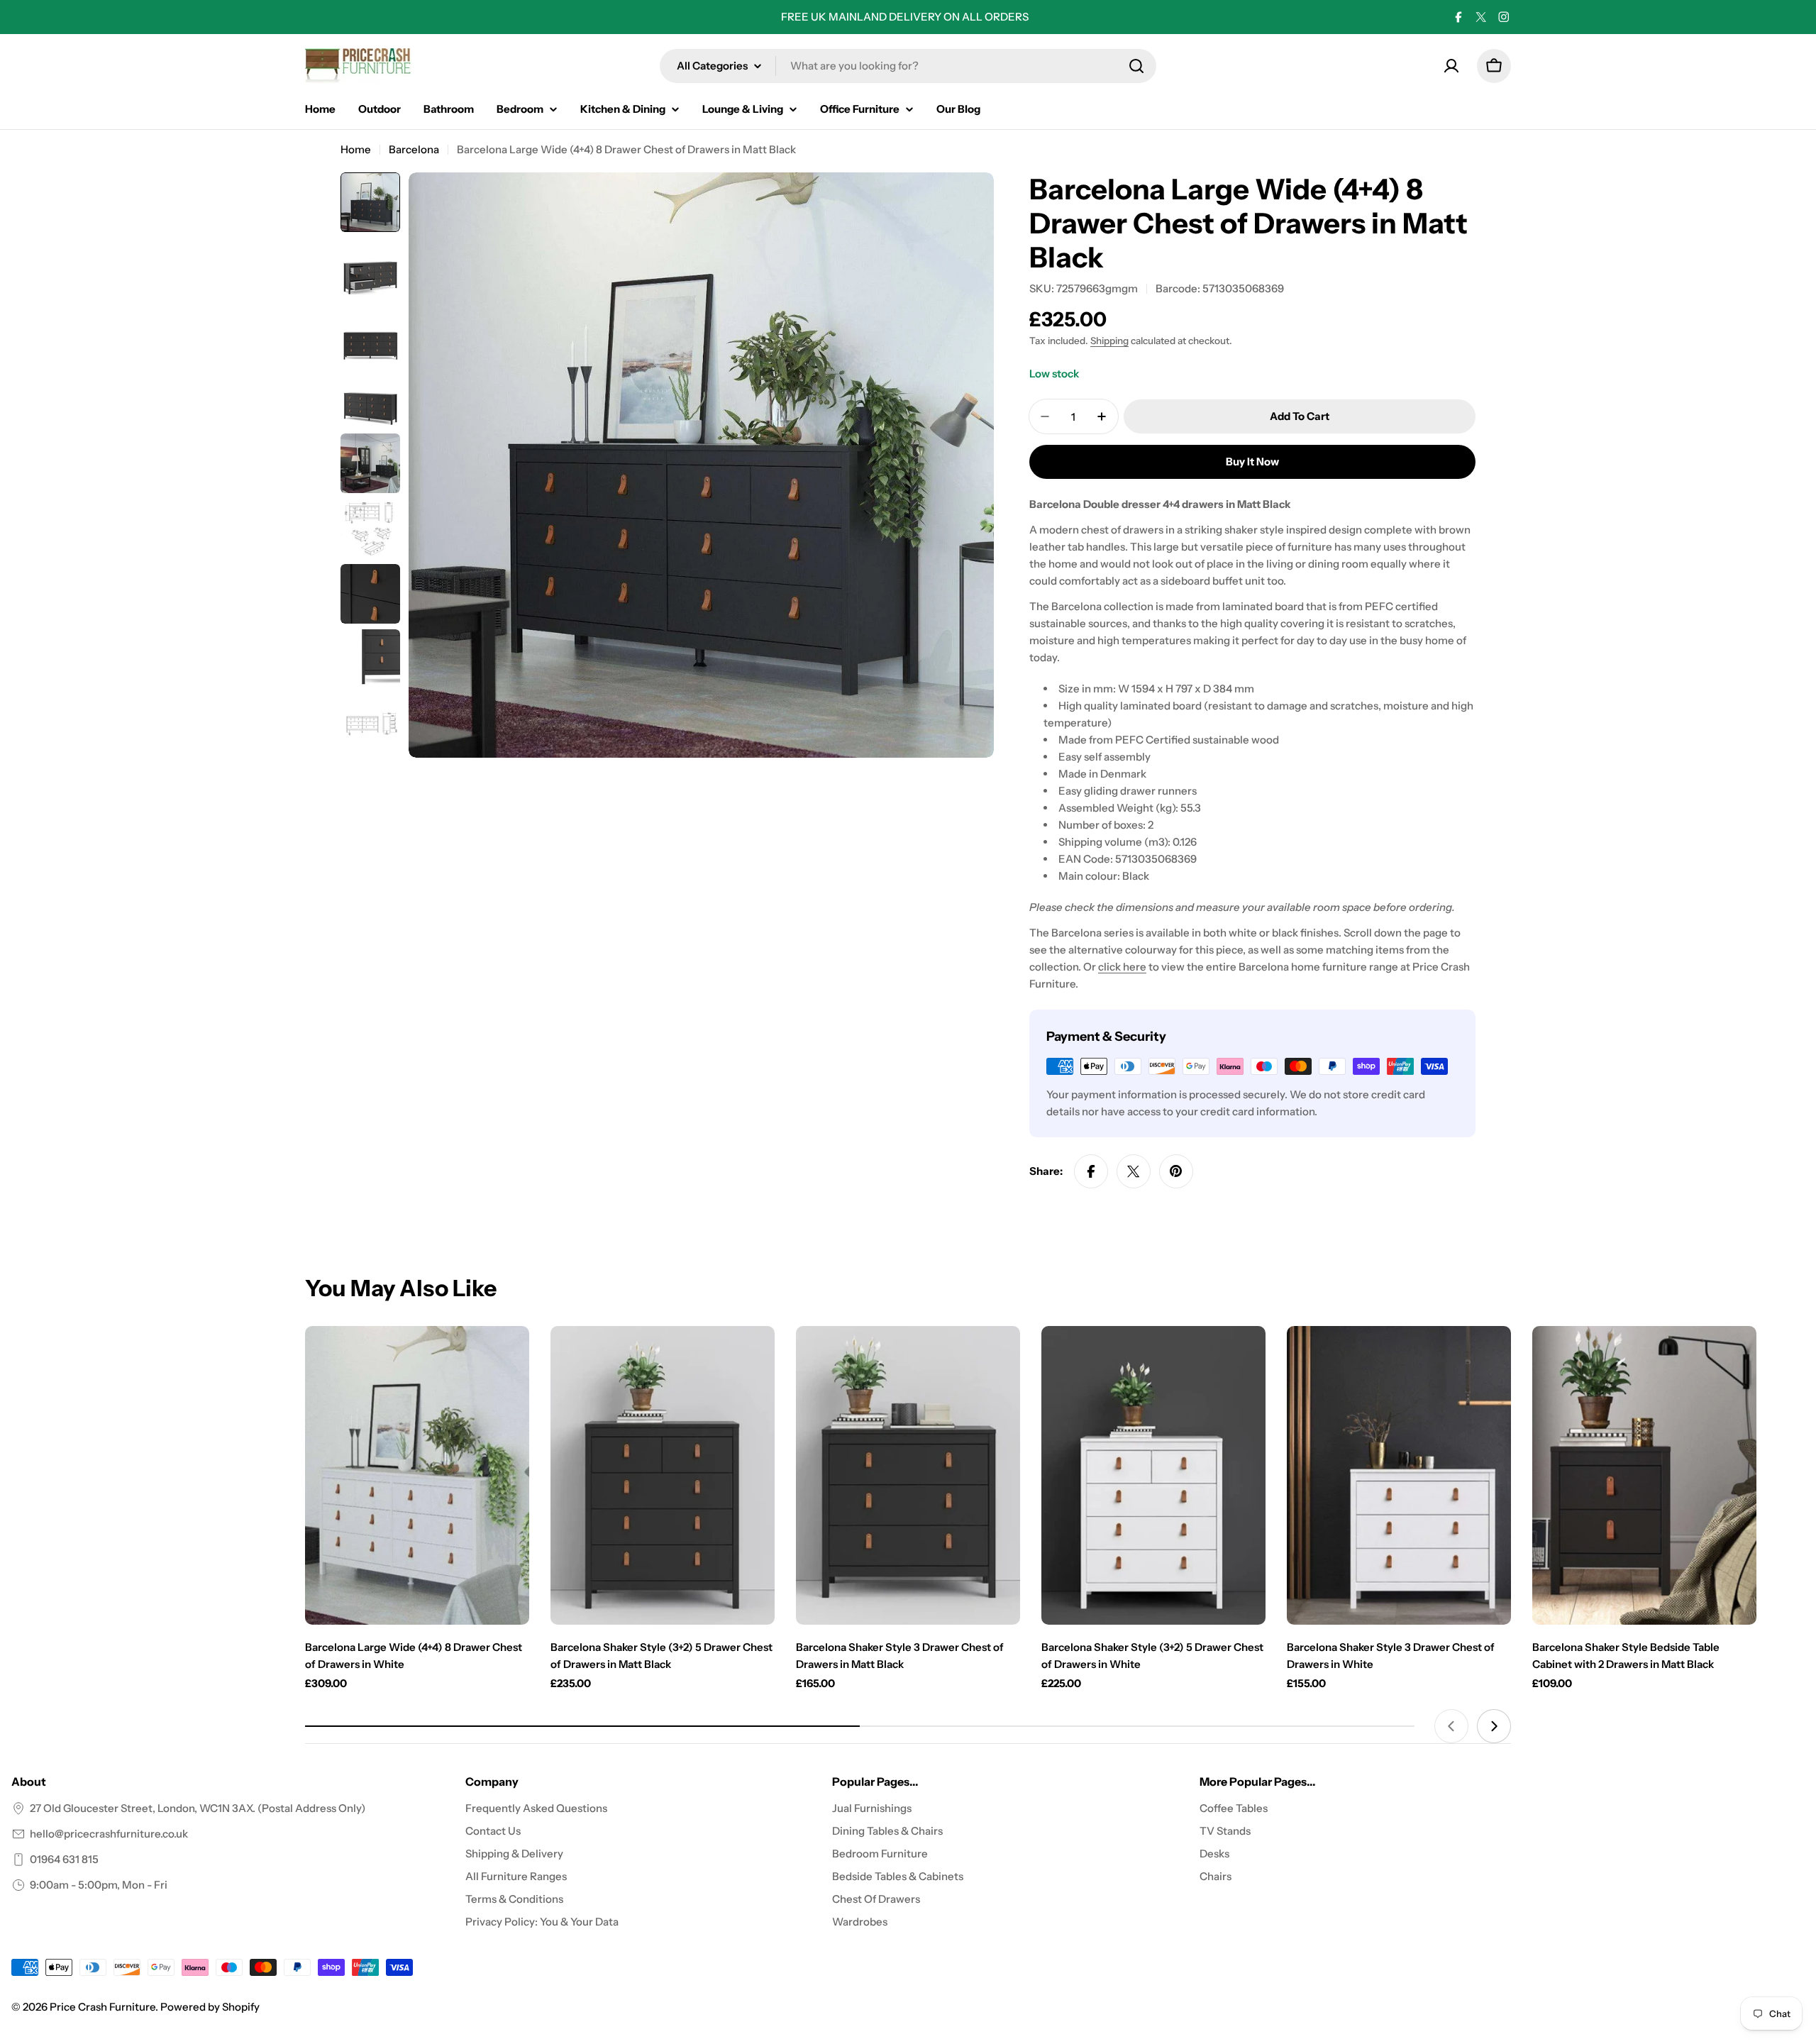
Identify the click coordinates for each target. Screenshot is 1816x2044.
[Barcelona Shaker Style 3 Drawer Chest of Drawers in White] (1399, 1475)
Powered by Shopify (210, 2007)
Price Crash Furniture (103, 2007)
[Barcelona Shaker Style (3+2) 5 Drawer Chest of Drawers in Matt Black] (663, 1475)
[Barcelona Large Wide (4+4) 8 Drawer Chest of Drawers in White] (417, 1475)
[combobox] (908, 66)
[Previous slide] (1451, 1726)
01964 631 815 (64, 1859)
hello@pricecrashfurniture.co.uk (109, 1834)
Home (356, 149)
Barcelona (414, 149)
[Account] (1451, 66)
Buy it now (1252, 462)
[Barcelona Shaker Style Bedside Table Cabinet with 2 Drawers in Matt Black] (1644, 1475)
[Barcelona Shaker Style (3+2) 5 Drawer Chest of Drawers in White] (1153, 1475)
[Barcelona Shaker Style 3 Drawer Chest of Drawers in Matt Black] (908, 1475)
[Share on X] (1134, 1171)
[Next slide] (1494, 1726)
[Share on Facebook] (1091, 1171)
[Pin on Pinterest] (1176, 1171)
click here (1122, 967)
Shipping (1109, 341)
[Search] (1136, 66)
